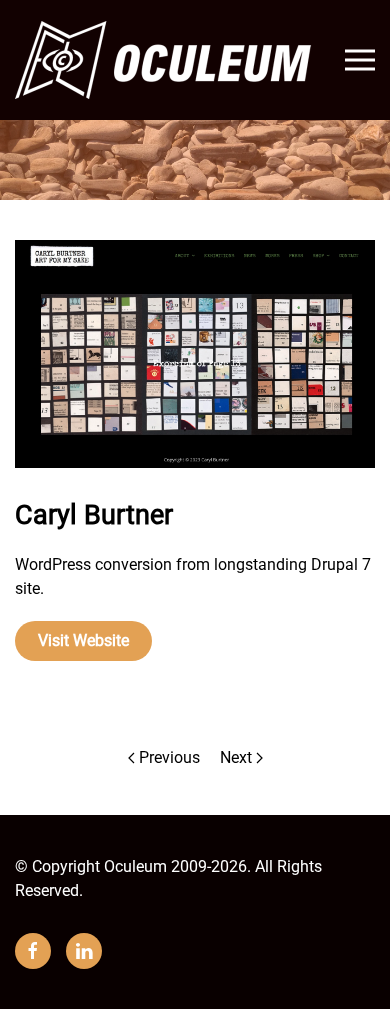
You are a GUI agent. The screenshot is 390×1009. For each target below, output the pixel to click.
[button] (360, 60)
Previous (169, 757)
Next (236, 757)
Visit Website (83, 640)
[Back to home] (165, 60)
